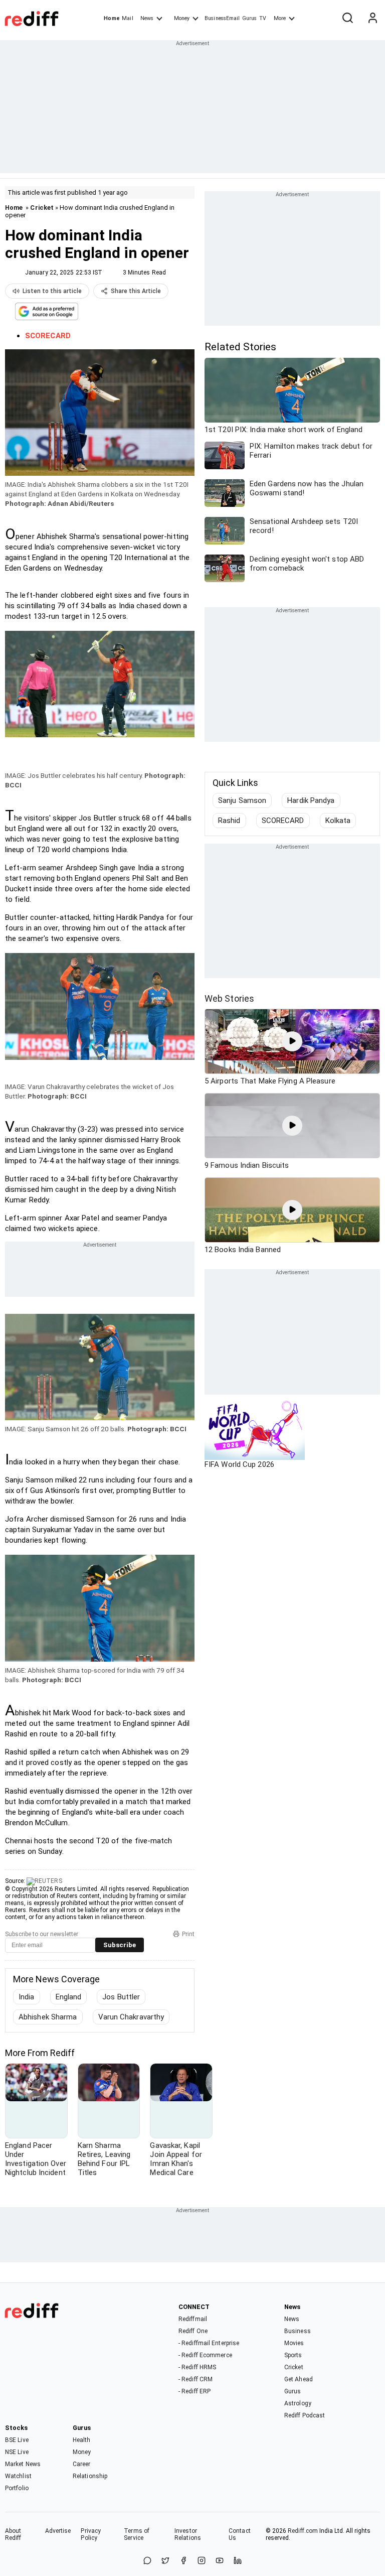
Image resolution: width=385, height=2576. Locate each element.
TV (263, 18)
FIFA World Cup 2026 (239, 1464)
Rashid (229, 821)
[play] (292, 1041)
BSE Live (17, 2440)
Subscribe (120, 1945)
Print (188, 1934)
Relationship (90, 2476)
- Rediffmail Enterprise (209, 2343)
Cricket (42, 208)
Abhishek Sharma (48, 2017)
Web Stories (229, 998)
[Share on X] (165, 2561)
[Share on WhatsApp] (147, 2561)
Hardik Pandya (311, 800)
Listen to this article (52, 291)
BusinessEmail (222, 18)
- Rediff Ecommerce (205, 2355)
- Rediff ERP (195, 2391)
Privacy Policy (91, 2534)
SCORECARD (283, 821)
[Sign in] (372, 19)
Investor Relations (188, 2534)
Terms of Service (137, 2534)
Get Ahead (299, 2379)
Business (298, 2331)
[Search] (347, 19)
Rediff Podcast (305, 2415)
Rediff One (193, 2331)
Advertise (58, 2531)
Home (112, 18)
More (280, 18)
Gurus (250, 18)
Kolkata (338, 821)
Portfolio (17, 2488)
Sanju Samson (242, 800)
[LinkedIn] (238, 2561)
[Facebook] (183, 2561)
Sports (293, 2355)
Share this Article (136, 291)
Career (82, 2464)
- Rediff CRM (196, 2379)
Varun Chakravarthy (131, 2017)
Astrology (298, 2403)
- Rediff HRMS (197, 2367)
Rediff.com (303, 2531)
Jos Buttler (121, 1997)
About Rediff (13, 2534)
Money (182, 18)
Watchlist (18, 2476)
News (147, 18)
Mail (127, 18)
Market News (23, 2464)
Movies (294, 2343)
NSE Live (17, 2452)
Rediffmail (193, 2319)
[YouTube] (220, 2561)
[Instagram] (202, 2561)
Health (82, 2440)
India (27, 1997)
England (69, 1997)
